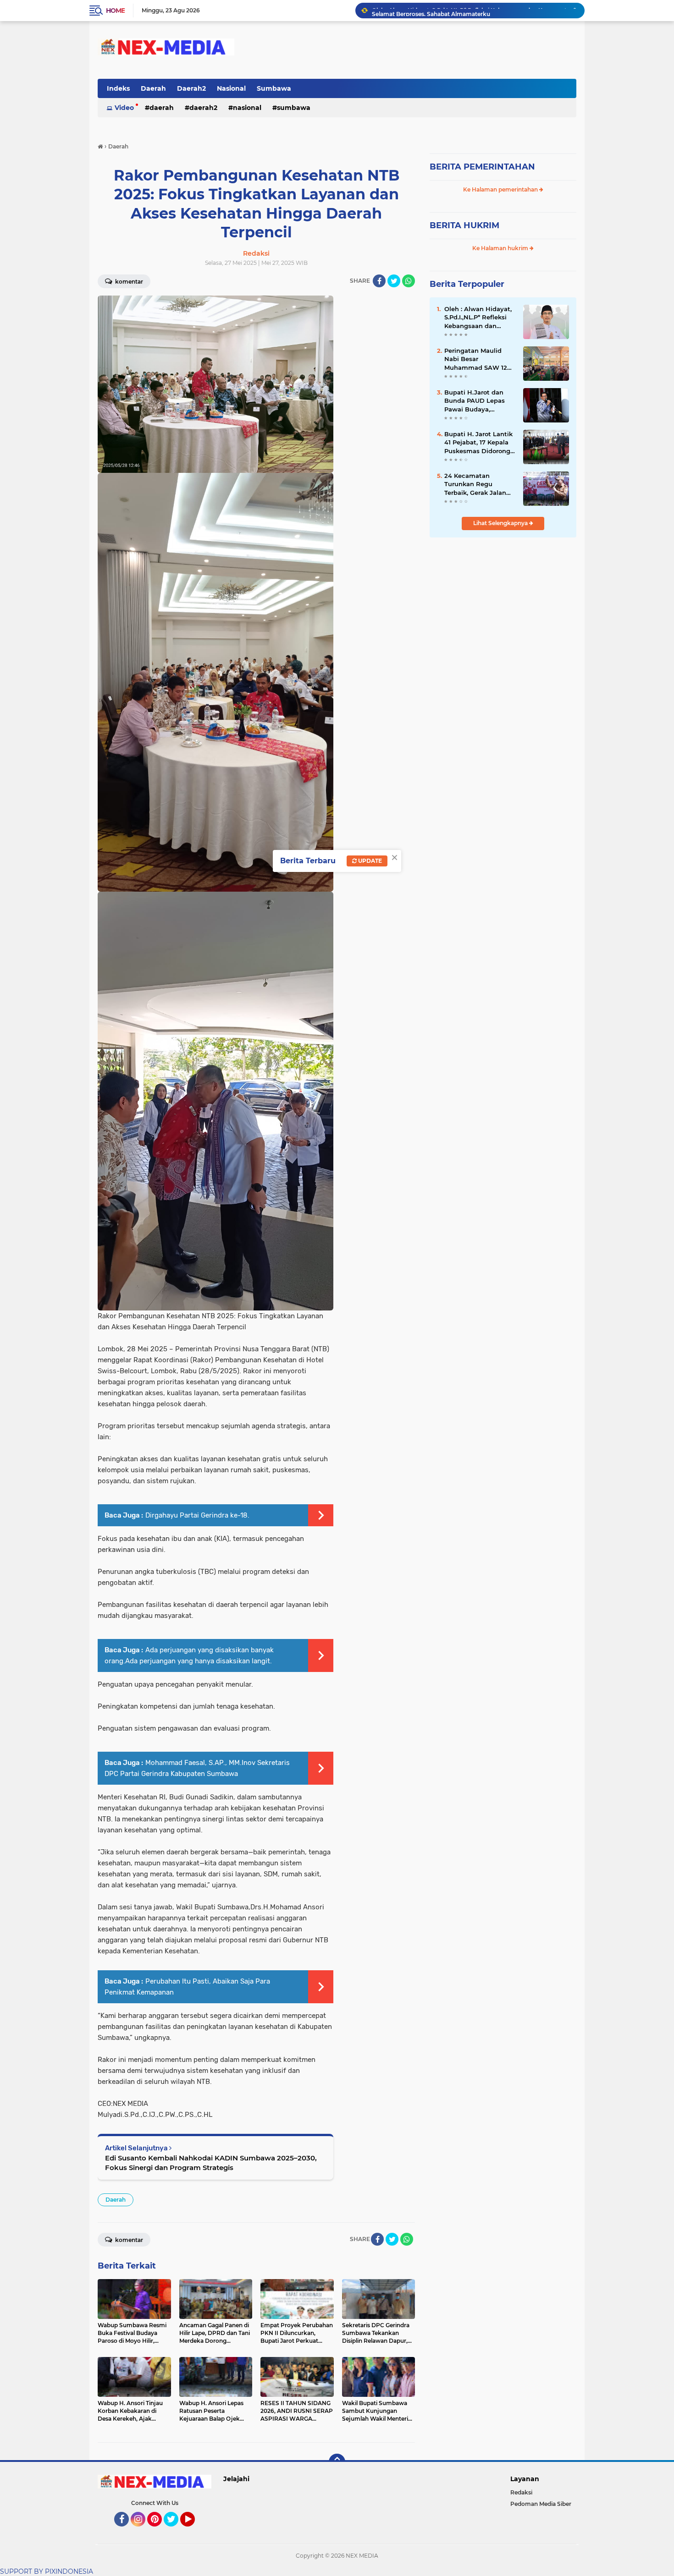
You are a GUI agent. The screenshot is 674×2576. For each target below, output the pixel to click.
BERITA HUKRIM (464, 225)
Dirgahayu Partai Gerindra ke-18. (197, 1515)
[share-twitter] (394, 281)
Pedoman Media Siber (541, 2504)
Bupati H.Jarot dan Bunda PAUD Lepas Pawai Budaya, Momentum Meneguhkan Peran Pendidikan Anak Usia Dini (478, 401)
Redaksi (521, 2492)
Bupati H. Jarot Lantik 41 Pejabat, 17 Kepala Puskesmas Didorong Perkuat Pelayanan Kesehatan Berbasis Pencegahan (478, 443)
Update (369, 861)
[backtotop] (337, 2462)
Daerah (153, 88)
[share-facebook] (379, 281)
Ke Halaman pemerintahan (501, 189)
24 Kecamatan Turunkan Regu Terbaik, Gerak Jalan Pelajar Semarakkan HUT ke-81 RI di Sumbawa (475, 484)
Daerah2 (191, 88)
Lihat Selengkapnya (501, 523)
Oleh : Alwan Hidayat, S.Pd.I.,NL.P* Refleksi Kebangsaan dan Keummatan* (478, 318)
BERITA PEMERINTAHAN (482, 167)
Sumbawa (274, 88)
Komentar (128, 282)
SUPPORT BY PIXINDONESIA (47, 2571)
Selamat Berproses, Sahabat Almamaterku (431, 10)
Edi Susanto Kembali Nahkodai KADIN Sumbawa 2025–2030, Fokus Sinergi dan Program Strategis (211, 2163)
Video (124, 108)
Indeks (118, 88)
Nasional (231, 88)
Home (115, 11)
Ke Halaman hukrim (501, 248)
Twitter (175, 2531)
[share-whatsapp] (409, 281)
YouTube (194, 2531)
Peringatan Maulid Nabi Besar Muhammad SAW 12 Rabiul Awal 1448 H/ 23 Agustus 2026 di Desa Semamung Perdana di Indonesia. (478, 359)
